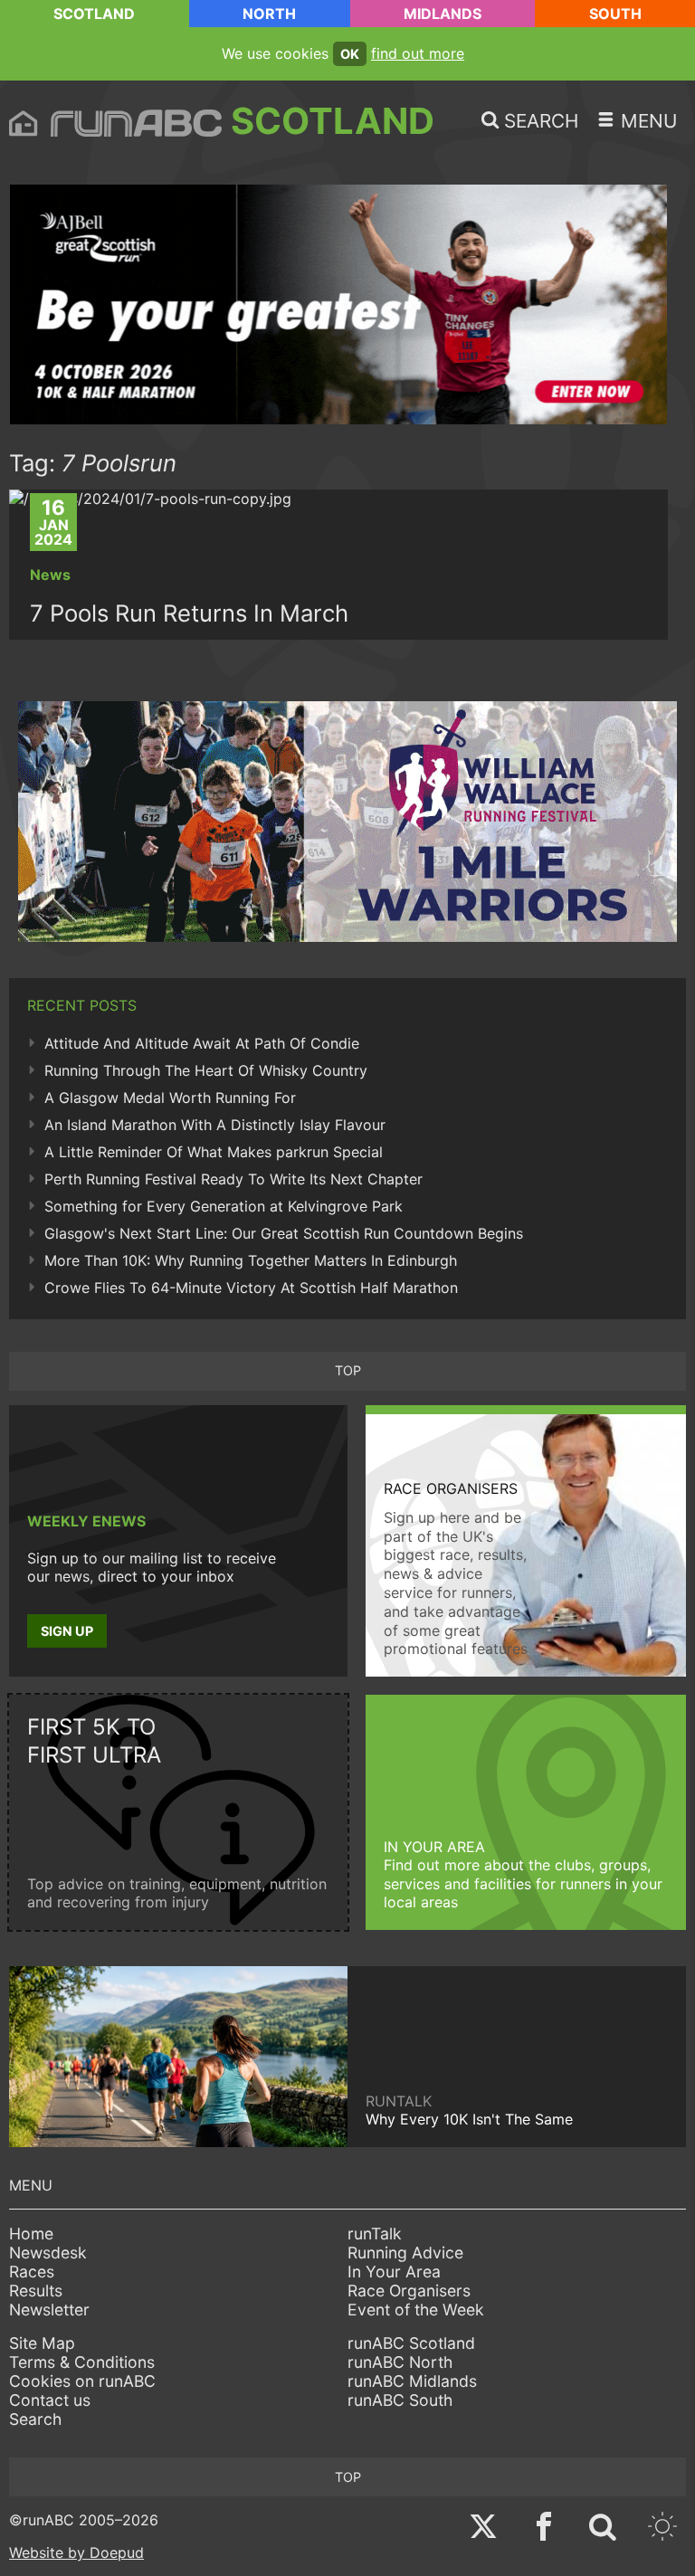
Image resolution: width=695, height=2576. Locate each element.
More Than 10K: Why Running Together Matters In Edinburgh (251, 1260)
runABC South (400, 2400)
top (348, 1370)
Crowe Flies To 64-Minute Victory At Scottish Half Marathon (251, 1288)
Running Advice (405, 2253)
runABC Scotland (411, 2343)
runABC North (400, 2362)
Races (32, 2272)
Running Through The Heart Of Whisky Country (206, 1070)
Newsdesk (48, 2253)
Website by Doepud (76, 2552)
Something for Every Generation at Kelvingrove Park (224, 1206)
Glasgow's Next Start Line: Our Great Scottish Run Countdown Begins (284, 1233)
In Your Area (394, 2272)
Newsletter (49, 2310)
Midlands (443, 14)
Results (36, 2291)
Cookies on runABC (82, 2381)
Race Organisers (409, 2291)
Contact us (50, 2400)
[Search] (603, 2528)
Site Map (42, 2343)
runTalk (375, 2234)
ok (350, 54)
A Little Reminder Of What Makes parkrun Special (214, 1152)
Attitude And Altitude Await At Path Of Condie (202, 1043)
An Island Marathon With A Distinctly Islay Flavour (215, 1125)
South (615, 14)
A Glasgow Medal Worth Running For (170, 1098)
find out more (418, 53)
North (269, 14)
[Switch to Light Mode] (662, 2528)
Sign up (67, 1631)
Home (31, 2234)
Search (35, 2419)
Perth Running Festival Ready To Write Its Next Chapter (233, 1179)
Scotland (94, 14)
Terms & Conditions (82, 2362)
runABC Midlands (412, 2381)
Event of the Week (416, 2310)
